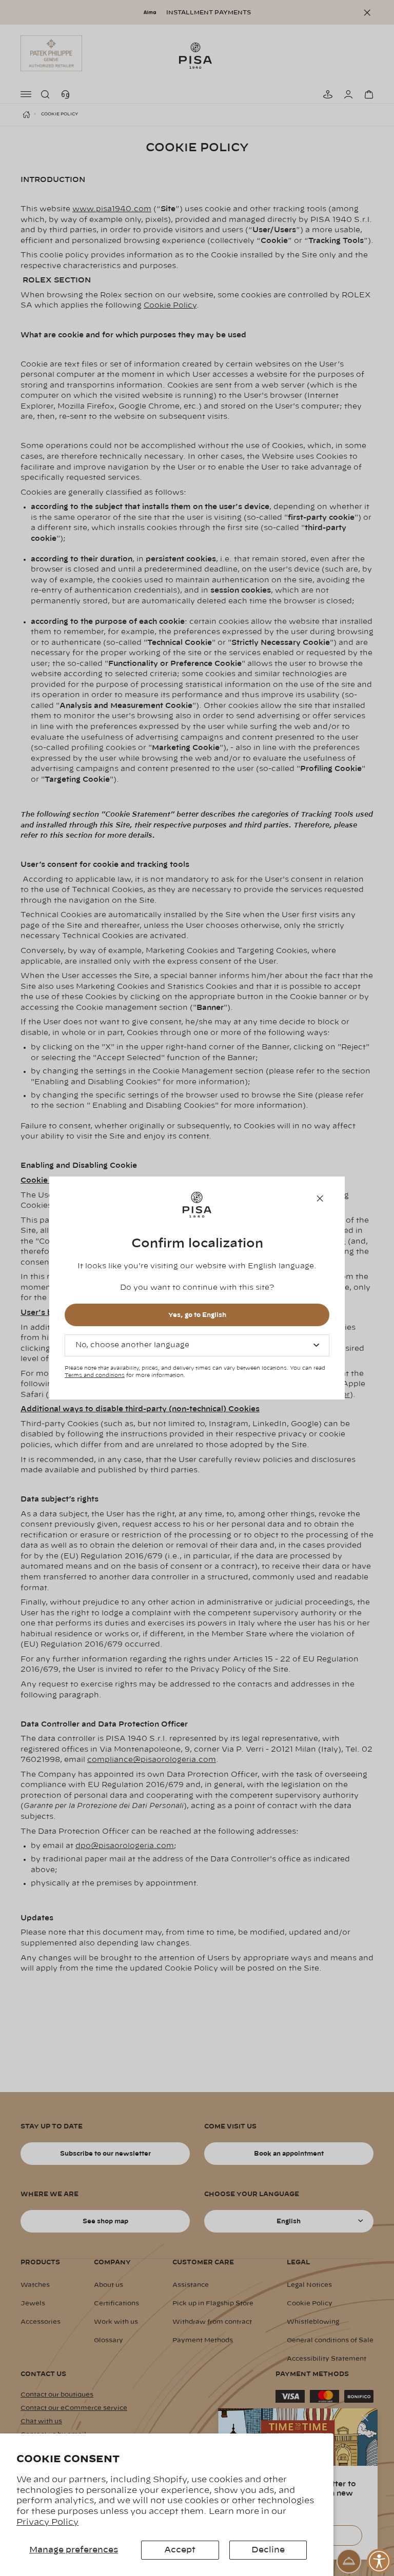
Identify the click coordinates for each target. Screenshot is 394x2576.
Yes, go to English (197, 1315)
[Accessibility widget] (379, 2561)
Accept (180, 2550)
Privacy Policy (47, 2522)
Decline (268, 2550)
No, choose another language (132, 1345)
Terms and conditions (95, 1375)
